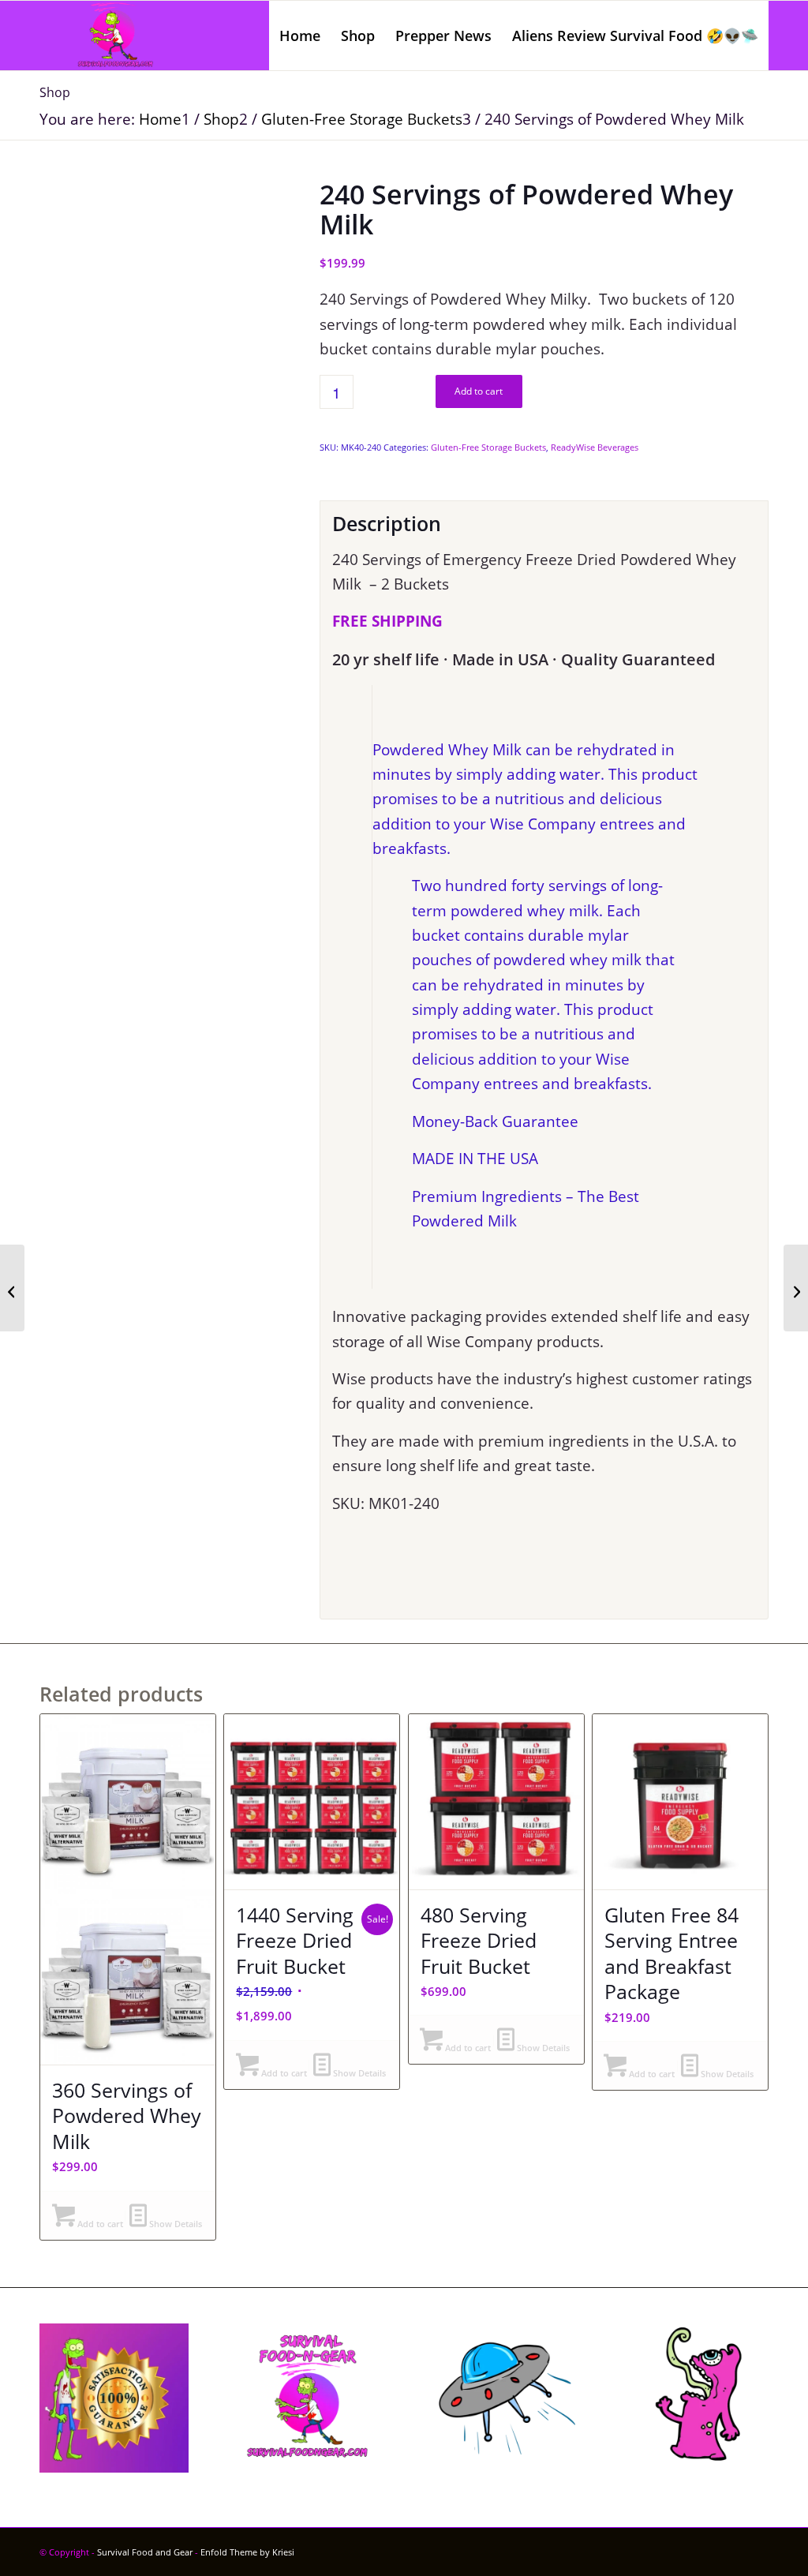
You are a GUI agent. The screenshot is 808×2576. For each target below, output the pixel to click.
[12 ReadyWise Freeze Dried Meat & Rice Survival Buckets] (12, 1288)
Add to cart (479, 391)
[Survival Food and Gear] (115, 36)
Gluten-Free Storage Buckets (488, 447)
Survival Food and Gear (145, 2552)
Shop (55, 92)
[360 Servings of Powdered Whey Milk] (796, 1288)
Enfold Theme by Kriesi (247, 2552)
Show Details (174, 2224)
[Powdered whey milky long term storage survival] (160, 300)
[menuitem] (300, 36)
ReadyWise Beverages (595, 447)
